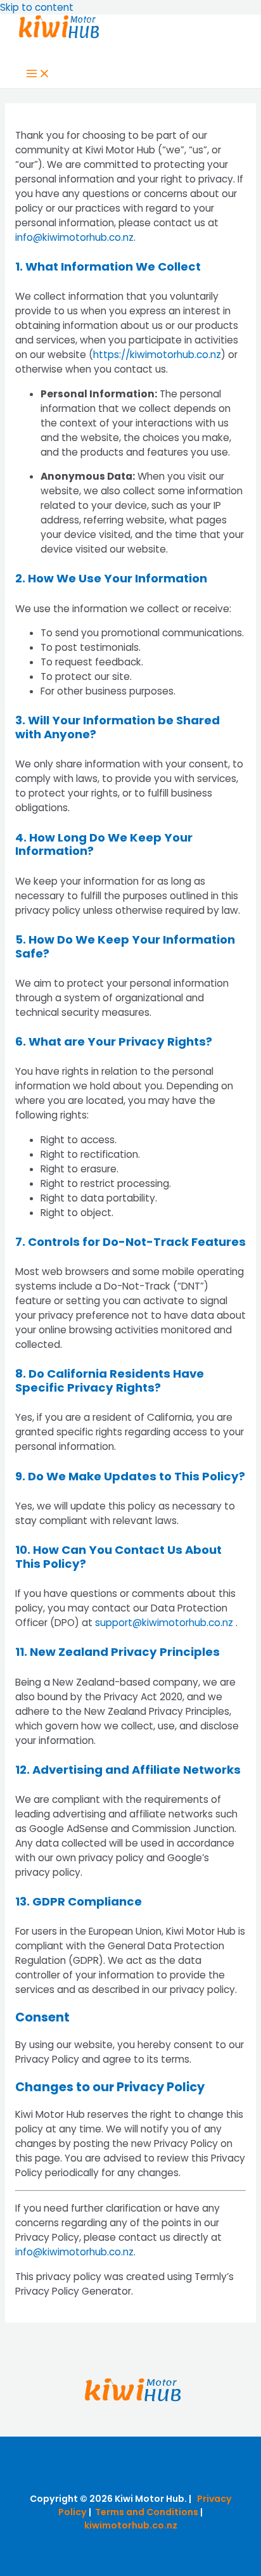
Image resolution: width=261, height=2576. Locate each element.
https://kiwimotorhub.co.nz (157, 355)
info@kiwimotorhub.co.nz (74, 237)
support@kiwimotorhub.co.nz (164, 1623)
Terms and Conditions (147, 2512)
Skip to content (37, 7)
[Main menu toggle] (38, 74)
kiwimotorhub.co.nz (131, 2525)
